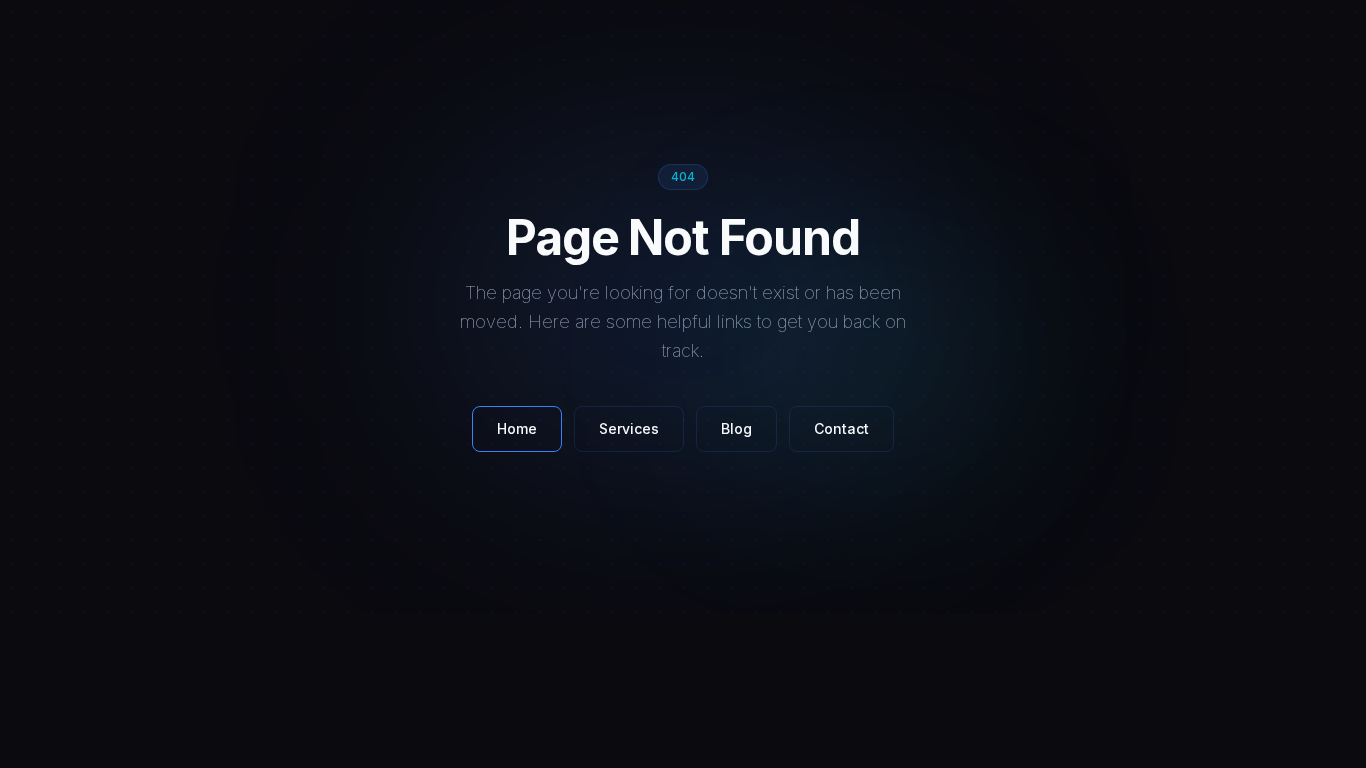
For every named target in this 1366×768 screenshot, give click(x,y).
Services (629, 428)
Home (517, 428)
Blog (736, 428)
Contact (841, 428)
